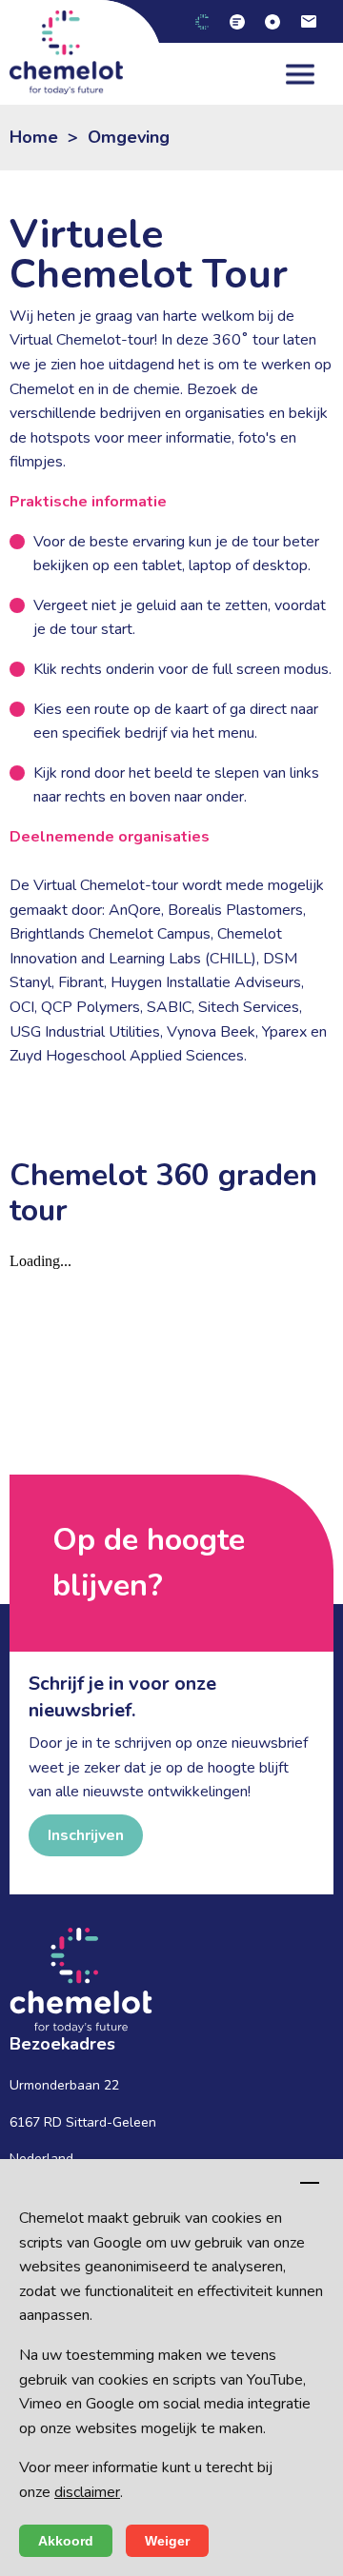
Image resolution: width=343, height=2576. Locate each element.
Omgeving (129, 137)
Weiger (167, 2541)
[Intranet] (280, 21)
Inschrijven (86, 1835)
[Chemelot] (209, 21)
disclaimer (87, 2492)
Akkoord (66, 2541)
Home (34, 137)
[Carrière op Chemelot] (244, 21)
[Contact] (316, 21)
